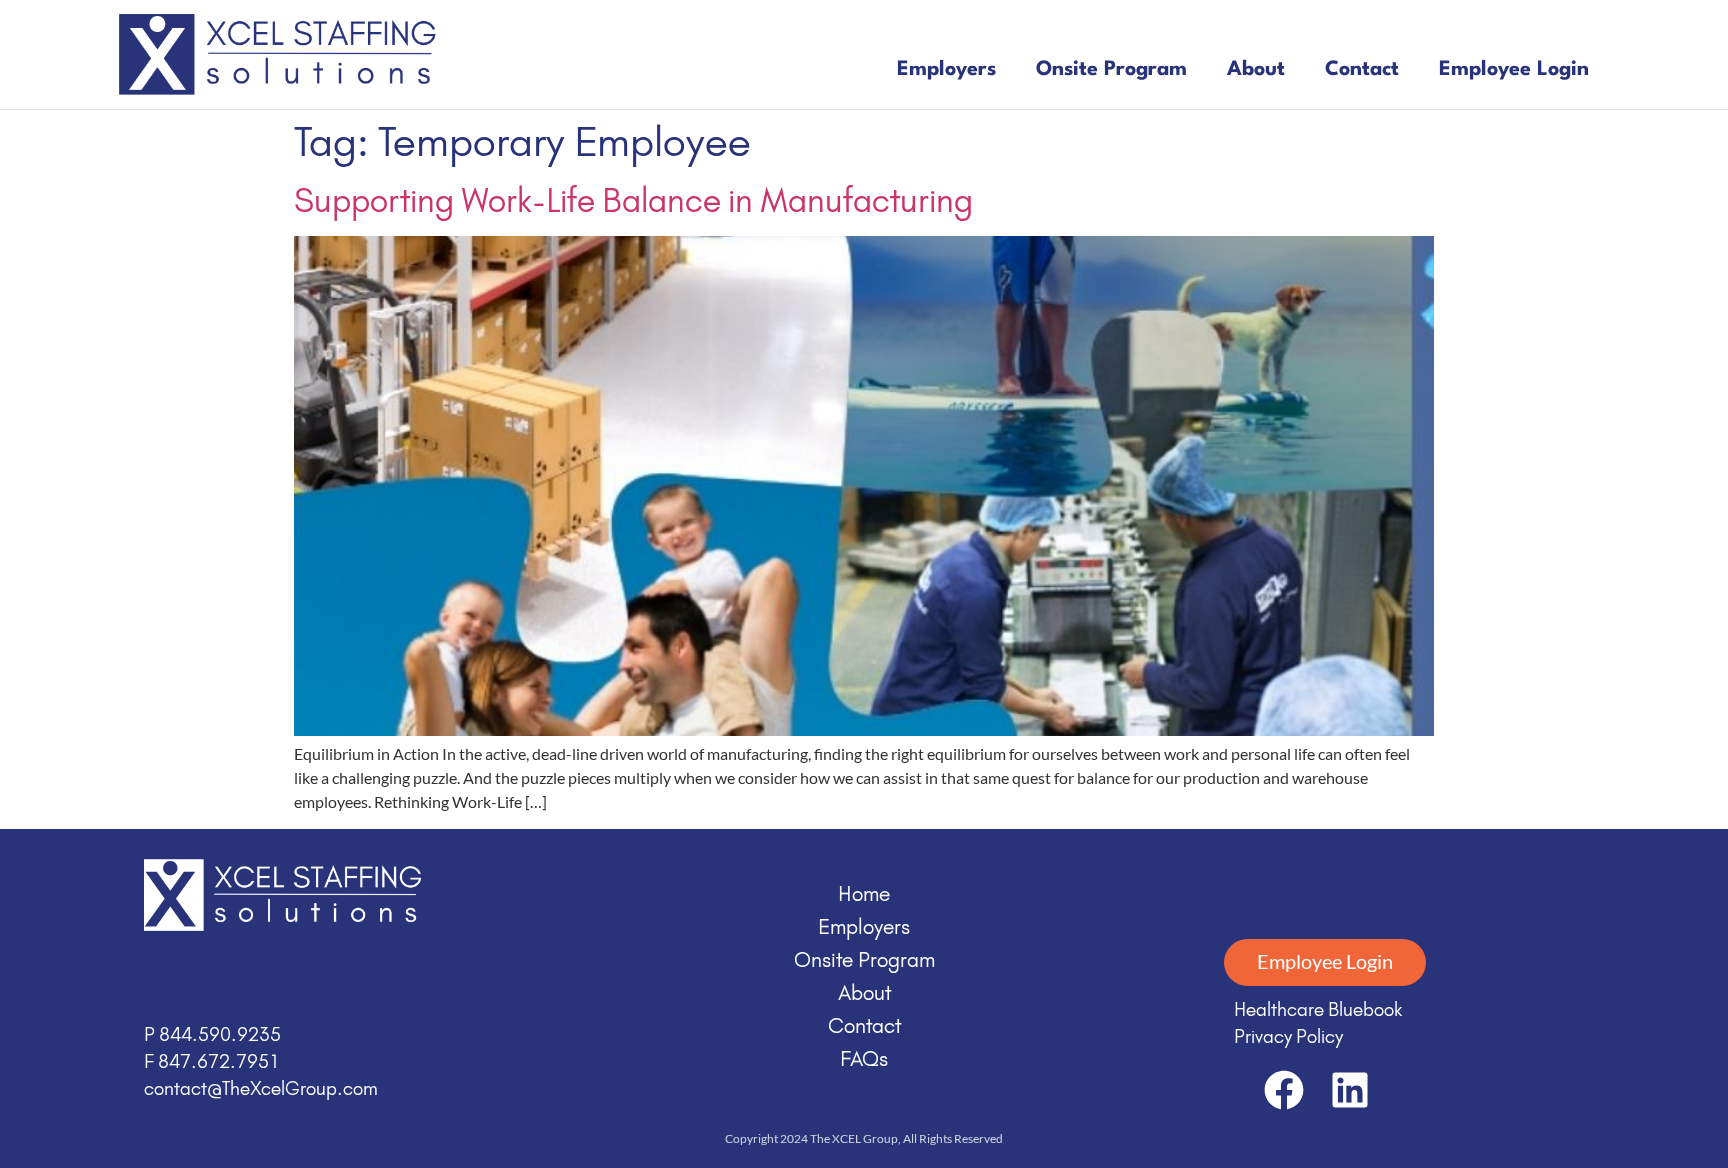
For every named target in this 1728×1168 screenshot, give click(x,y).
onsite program (1111, 70)
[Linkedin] (1350, 1090)
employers (946, 70)
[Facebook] (1284, 1090)
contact (1362, 70)
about (1256, 70)
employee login (1514, 70)
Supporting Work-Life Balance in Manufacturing (633, 200)
